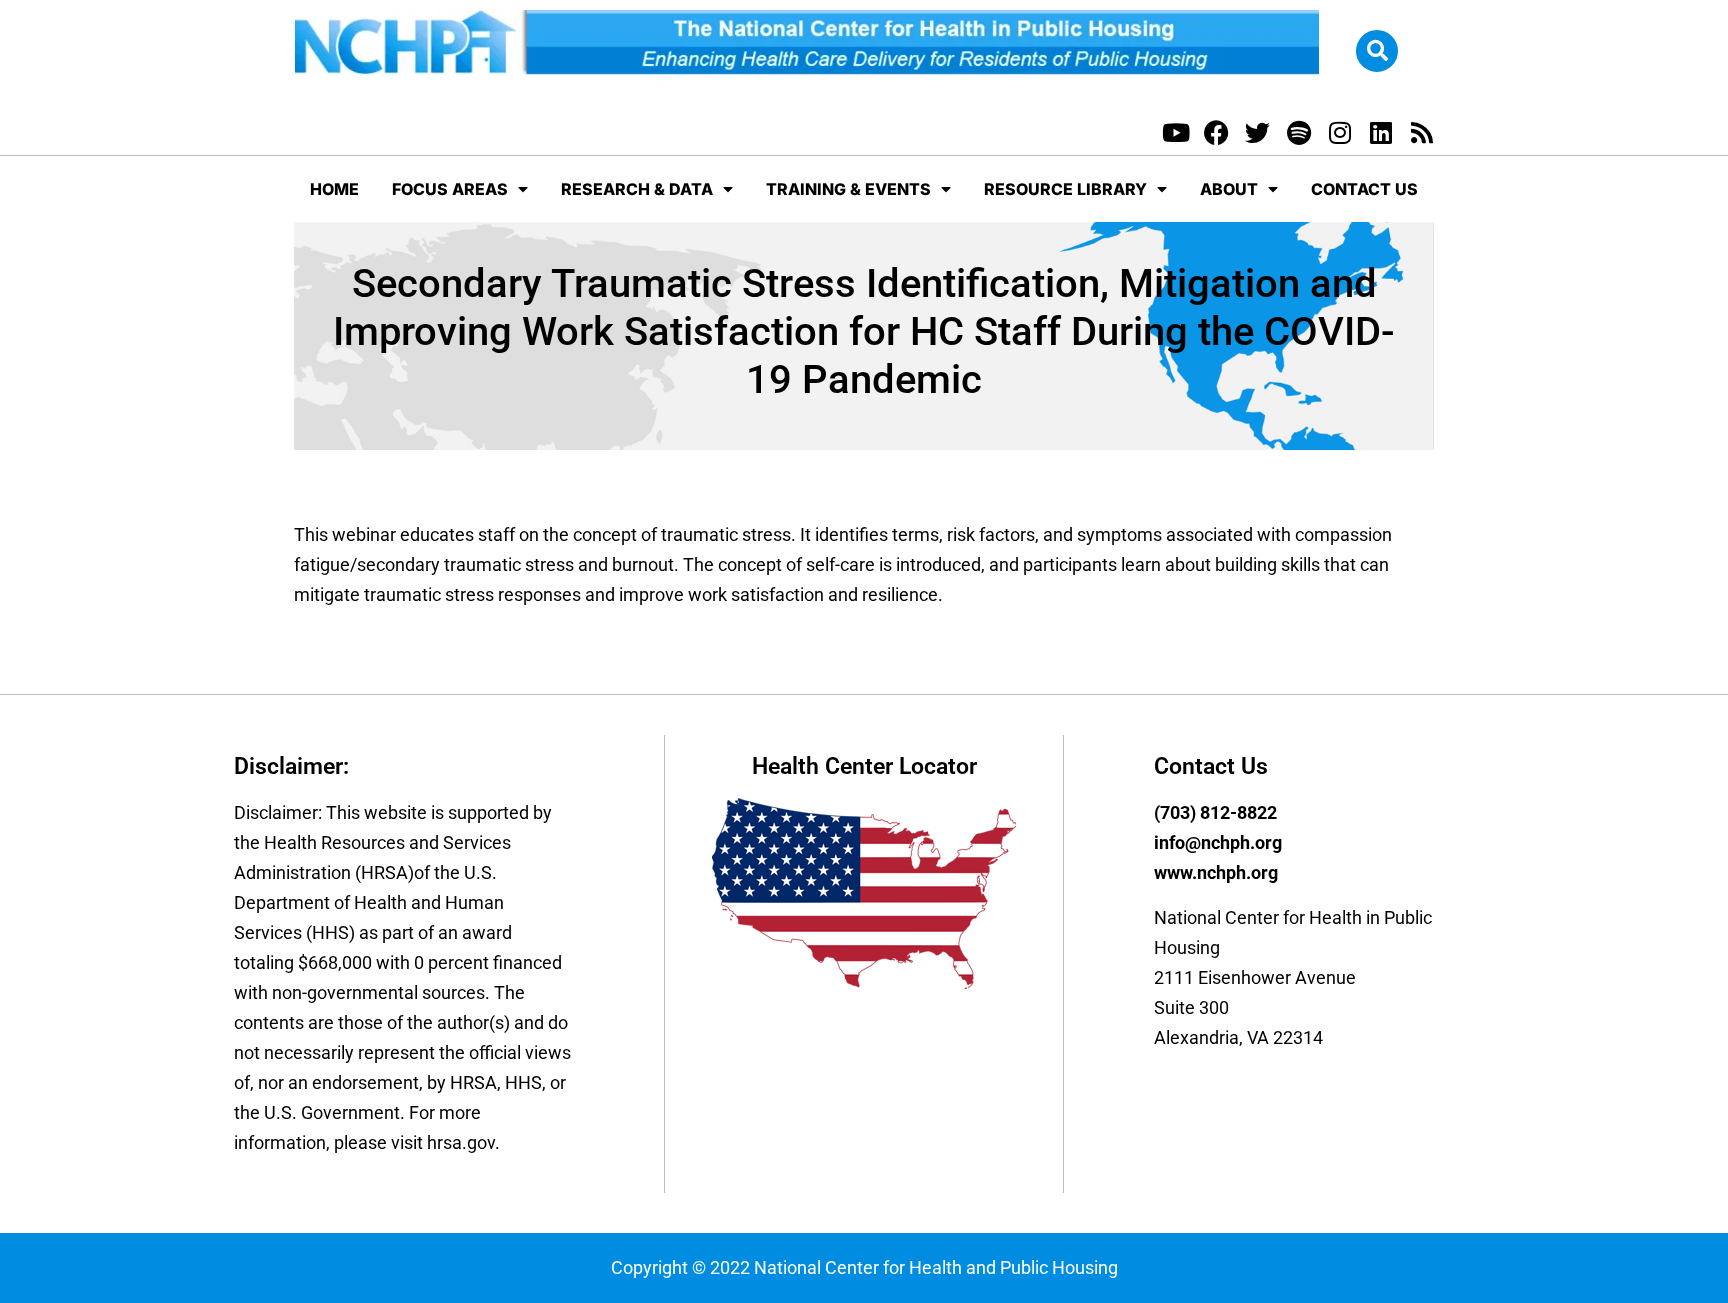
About (1229, 189)
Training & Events (848, 189)
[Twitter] (1257, 132)
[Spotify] (1298, 132)
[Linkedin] (1380, 132)
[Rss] (1421, 132)
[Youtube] (1175, 132)
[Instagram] (1339, 132)
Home (334, 189)
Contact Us (1364, 189)
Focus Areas (450, 189)
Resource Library (1065, 189)
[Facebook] (1216, 132)
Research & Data (637, 189)
